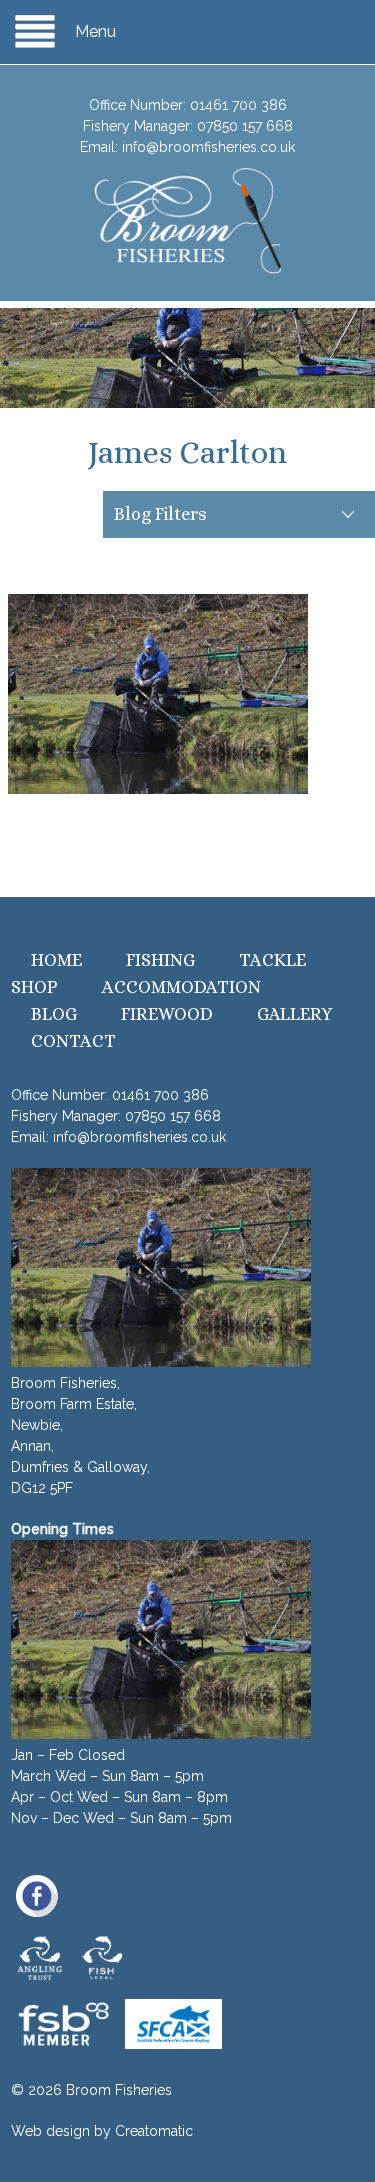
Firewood (167, 1014)
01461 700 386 (238, 105)
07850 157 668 (245, 126)
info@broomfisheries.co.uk (208, 147)
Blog (54, 1014)
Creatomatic (154, 2131)
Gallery (295, 1014)
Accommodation (181, 987)
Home (56, 960)
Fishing (160, 960)
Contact (73, 1041)
